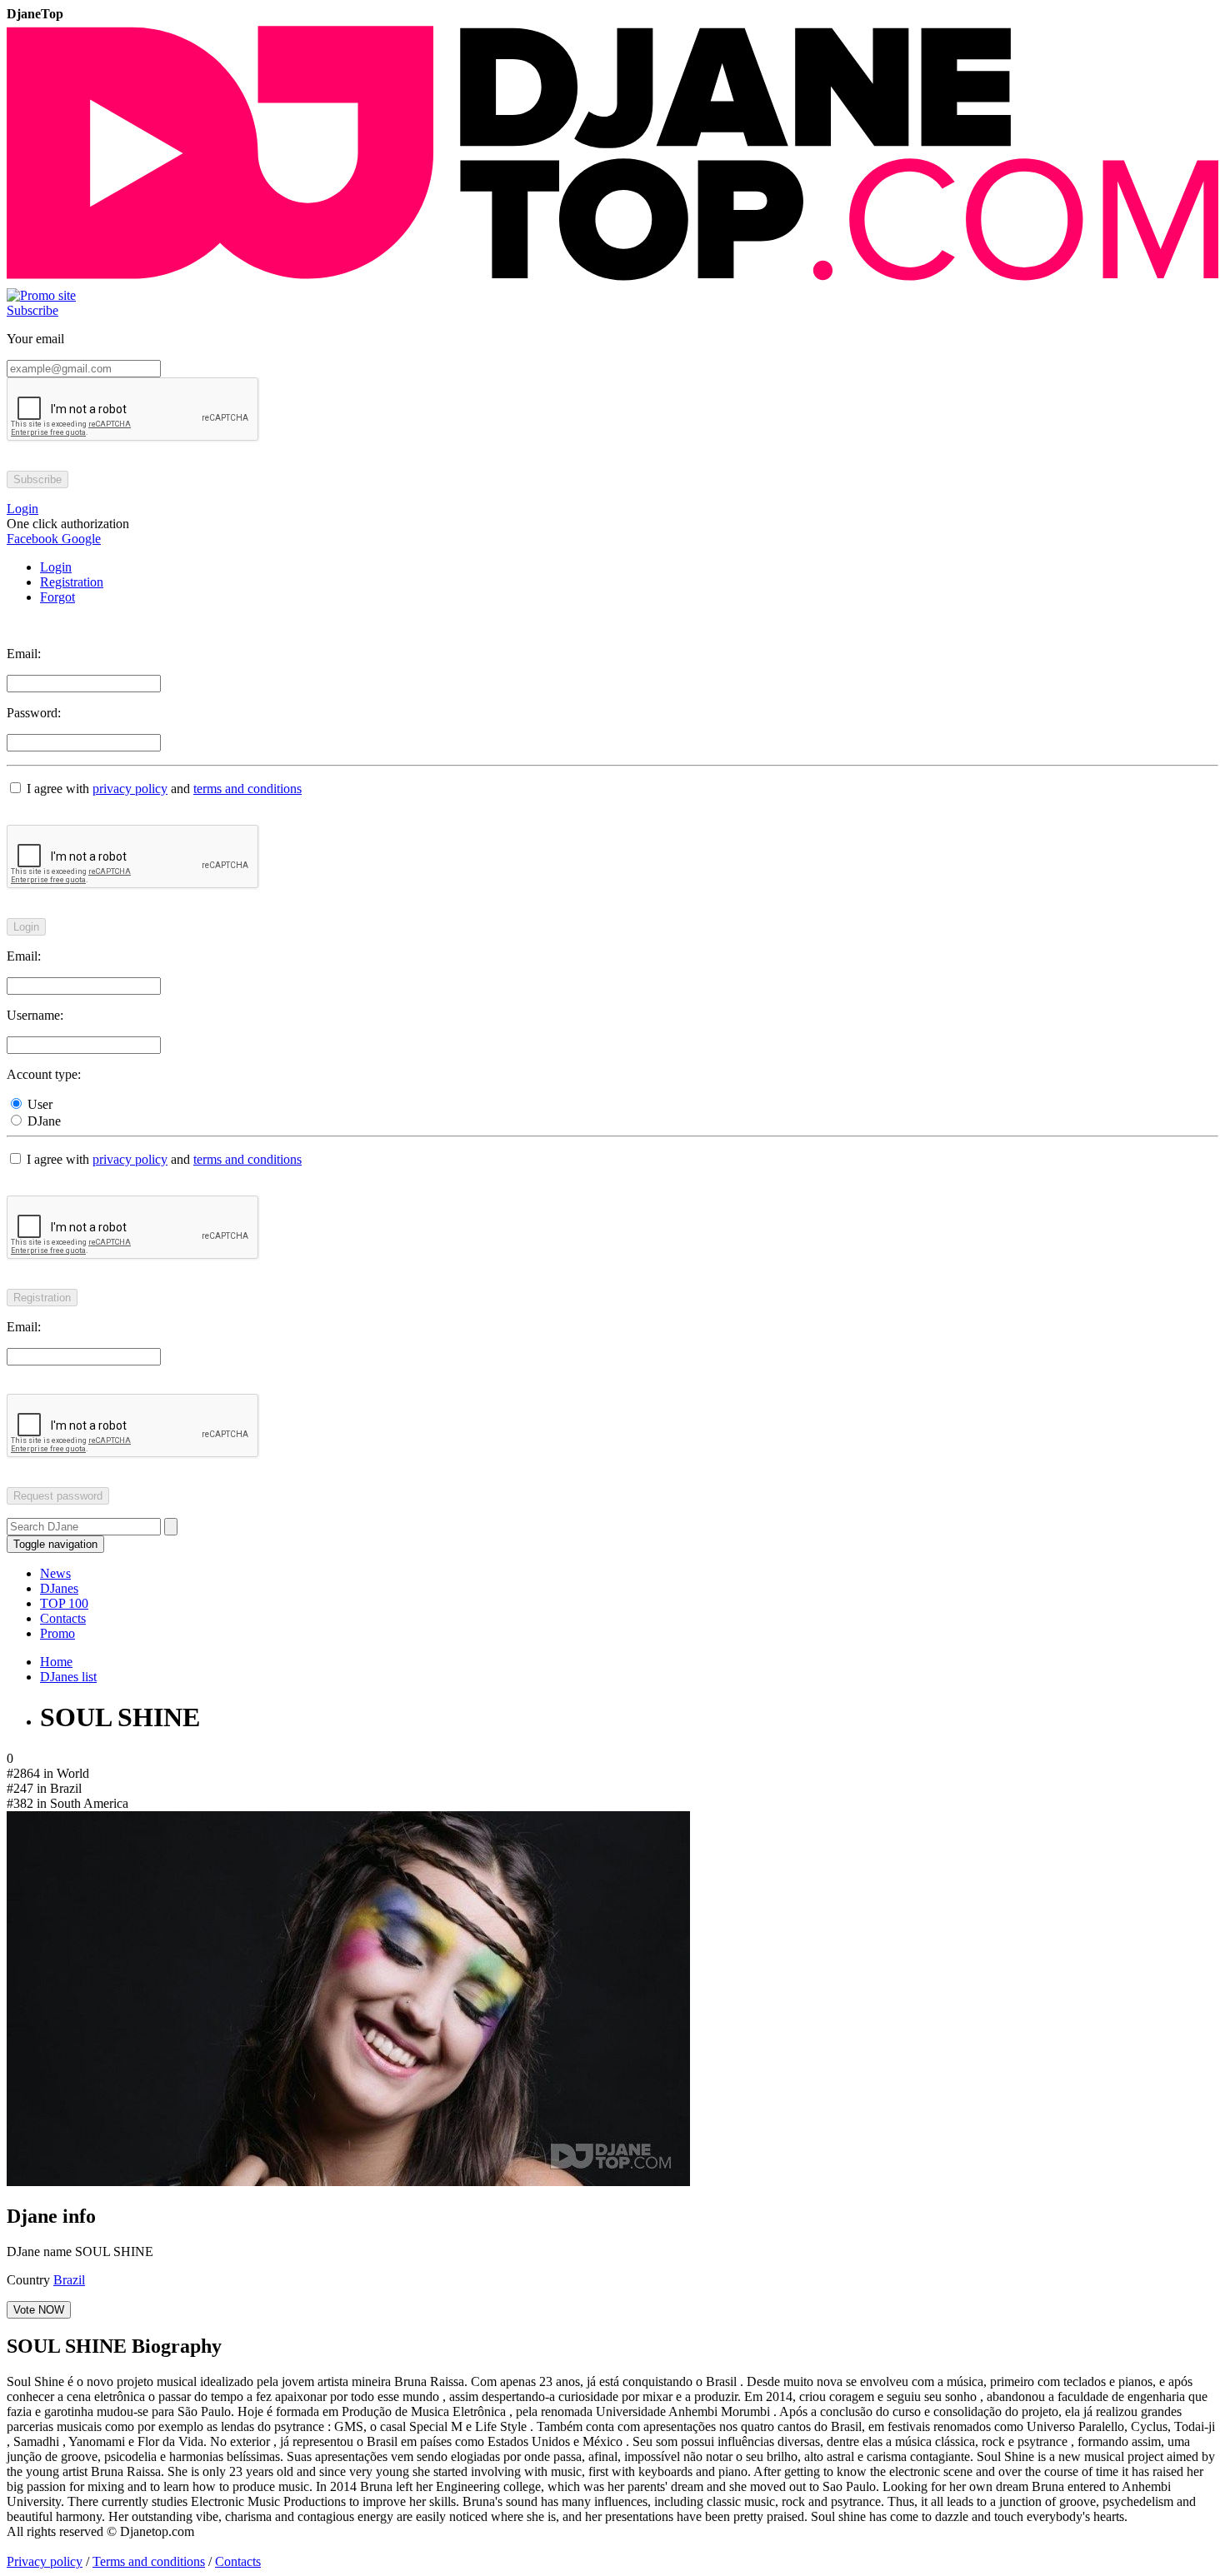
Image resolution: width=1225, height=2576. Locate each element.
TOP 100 (64, 1603)
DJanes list (68, 1677)
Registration (72, 582)
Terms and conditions (149, 2561)
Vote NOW (39, 2310)
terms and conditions (247, 789)
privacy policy (130, 789)
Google (80, 539)
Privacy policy (45, 2561)
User (38, 1104)
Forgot (57, 597)
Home (56, 1662)
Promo (57, 1633)
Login (56, 567)
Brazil (69, 2280)
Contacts (63, 1618)
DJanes (59, 1588)
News (55, 1573)
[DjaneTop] (612, 280)
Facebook (32, 539)
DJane (42, 1121)
